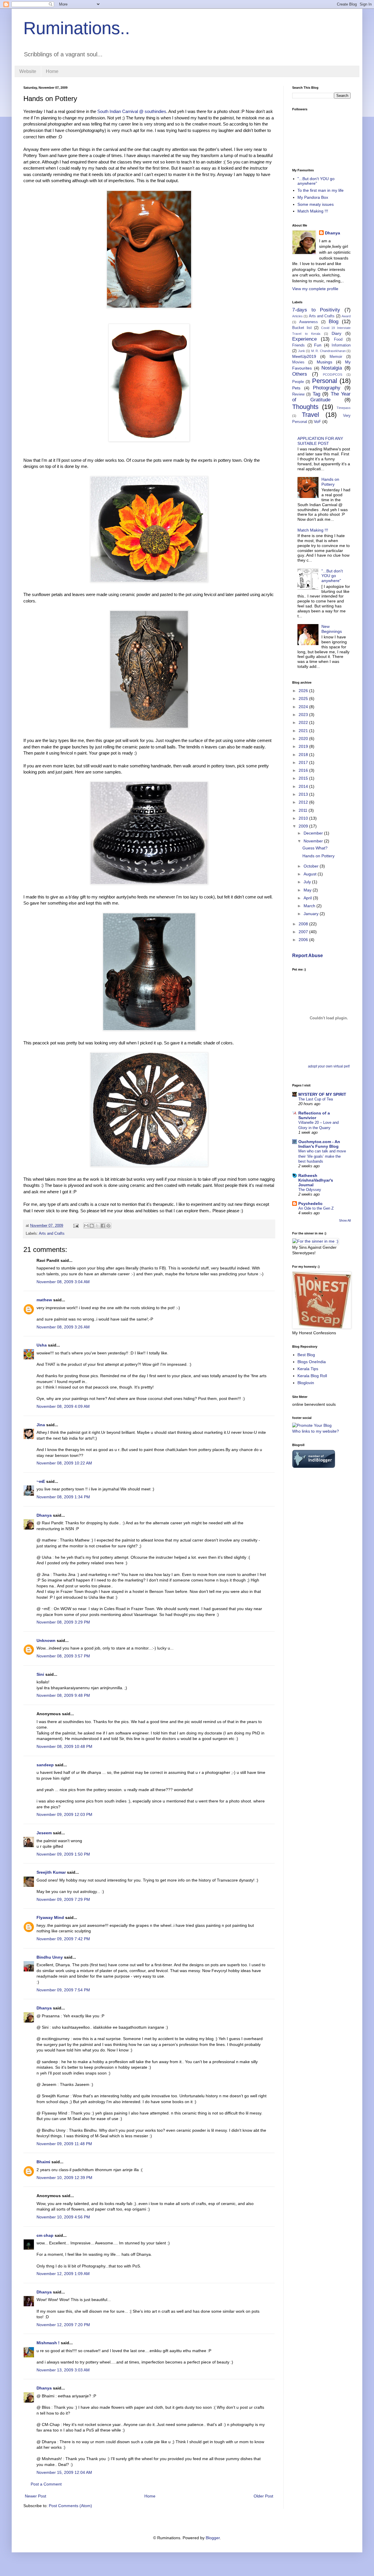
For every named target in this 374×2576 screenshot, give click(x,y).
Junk (302, 351)
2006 (304, 940)
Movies (298, 362)
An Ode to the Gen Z (316, 1208)
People (298, 382)
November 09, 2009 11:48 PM (64, 2144)
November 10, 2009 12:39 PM (64, 2178)
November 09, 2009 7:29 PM (63, 1899)
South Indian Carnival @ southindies (132, 111)
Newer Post (36, 2496)
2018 (304, 755)
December (314, 833)
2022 (304, 722)
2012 (304, 802)
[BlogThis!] (92, 1226)
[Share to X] (97, 1226)
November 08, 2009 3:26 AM (63, 1327)
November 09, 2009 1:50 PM (63, 1854)
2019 (304, 746)
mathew (44, 1300)
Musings (324, 362)
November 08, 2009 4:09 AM (63, 1406)
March (310, 906)
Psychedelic (310, 1203)
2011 (304, 810)
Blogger (213, 2538)
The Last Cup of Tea (316, 1099)
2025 (304, 699)
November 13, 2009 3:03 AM (63, 2370)
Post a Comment (46, 2484)
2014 (304, 786)
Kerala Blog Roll (312, 1376)
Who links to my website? (316, 1431)
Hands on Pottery (330, 482)
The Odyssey (310, 1190)
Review (298, 394)
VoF (317, 422)
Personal (325, 381)
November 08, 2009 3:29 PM (63, 1622)
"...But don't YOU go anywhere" (316, 181)
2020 (304, 739)
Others (300, 374)
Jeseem (44, 1833)
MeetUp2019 (304, 356)
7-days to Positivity (316, 310)
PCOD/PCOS (333, 375)
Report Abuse (308, 955)
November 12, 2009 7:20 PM (63, 2325)
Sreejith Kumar (51, 1872)
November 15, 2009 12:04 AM (64, 2472)
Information (341, 345)
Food (338, 339)
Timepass (344, 408)
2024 (304, 707)
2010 (304, 818)
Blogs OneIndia (312, 1362)
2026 (304, 691)
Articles (297, 316)
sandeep (45, 1765)
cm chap (45, 2235)
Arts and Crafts (52, 1234)
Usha (42, 1345)
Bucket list (302, 328)
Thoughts (305, 407)
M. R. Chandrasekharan (328, 351)
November (314, 841)
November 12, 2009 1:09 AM (63, 2274)
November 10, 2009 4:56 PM (63, 2217)
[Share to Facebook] (103, 1226)
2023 (304, 715)
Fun (318, 345)
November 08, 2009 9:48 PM (63, 1695)
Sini (40, 1674)
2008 (304, 924)
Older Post (263, 2496)
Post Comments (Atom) (70, 2506)
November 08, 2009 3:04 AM (63, 1282)
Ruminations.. (77, 28)
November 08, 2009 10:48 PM (64, 1746)
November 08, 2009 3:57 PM (63, 1656)
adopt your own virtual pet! (329, 1066)
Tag (316, 394)
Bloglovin (306, 1383)
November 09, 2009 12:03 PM (64, 1814)
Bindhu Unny (50, 1957)
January (312, 914)
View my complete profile (315, 289)
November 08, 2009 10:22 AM (64, 1463)
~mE (41, 1481)
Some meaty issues (316, 204)
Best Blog (306, 1355)
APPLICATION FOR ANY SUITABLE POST (320, 441)
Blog (334, 322)
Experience (304, 339)
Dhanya (44, 1515)
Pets (296, 388)
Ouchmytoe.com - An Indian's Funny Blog (319, 1144)
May (308, 890)
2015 (304, 778)
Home (52, 71)
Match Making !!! (313, 211)
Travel (310, 415)
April (308, 898)
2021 (304, 731)
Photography (327, 388)
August (311, 874)
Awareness (309, 322)
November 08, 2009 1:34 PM (63, 1497)
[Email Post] (76, 1226)
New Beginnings (332, 629)
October (312, 866)
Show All (345, 1220)
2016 (304, 770)
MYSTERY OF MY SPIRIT (322, 1094)
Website (28, 71)
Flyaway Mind (50, 1917)
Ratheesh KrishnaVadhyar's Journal (316, 1180)
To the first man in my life (321, 190)
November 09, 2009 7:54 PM (63, 1990)
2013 (304, 794)
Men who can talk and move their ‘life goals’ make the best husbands (322, 1156)
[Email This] (86, 1226)
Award (346, 316)
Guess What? (315, 848)
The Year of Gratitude (321, 397)
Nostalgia (332, 368)
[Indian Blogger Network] (314, 1466)
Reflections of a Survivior (314, 1115)
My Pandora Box (313, 197)
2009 (304, 826)
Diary (336, 333)
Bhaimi (43, 2162)
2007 (304, 932)
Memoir (336, 357)
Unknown (46, 1640)
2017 (304, 762)
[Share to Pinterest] (108, 1226)
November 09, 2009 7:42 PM (63, 1939)
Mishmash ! (48, 2343)
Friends (298, 345)
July (308, 882)
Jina (41, 1425)
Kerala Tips (308, 1369)
